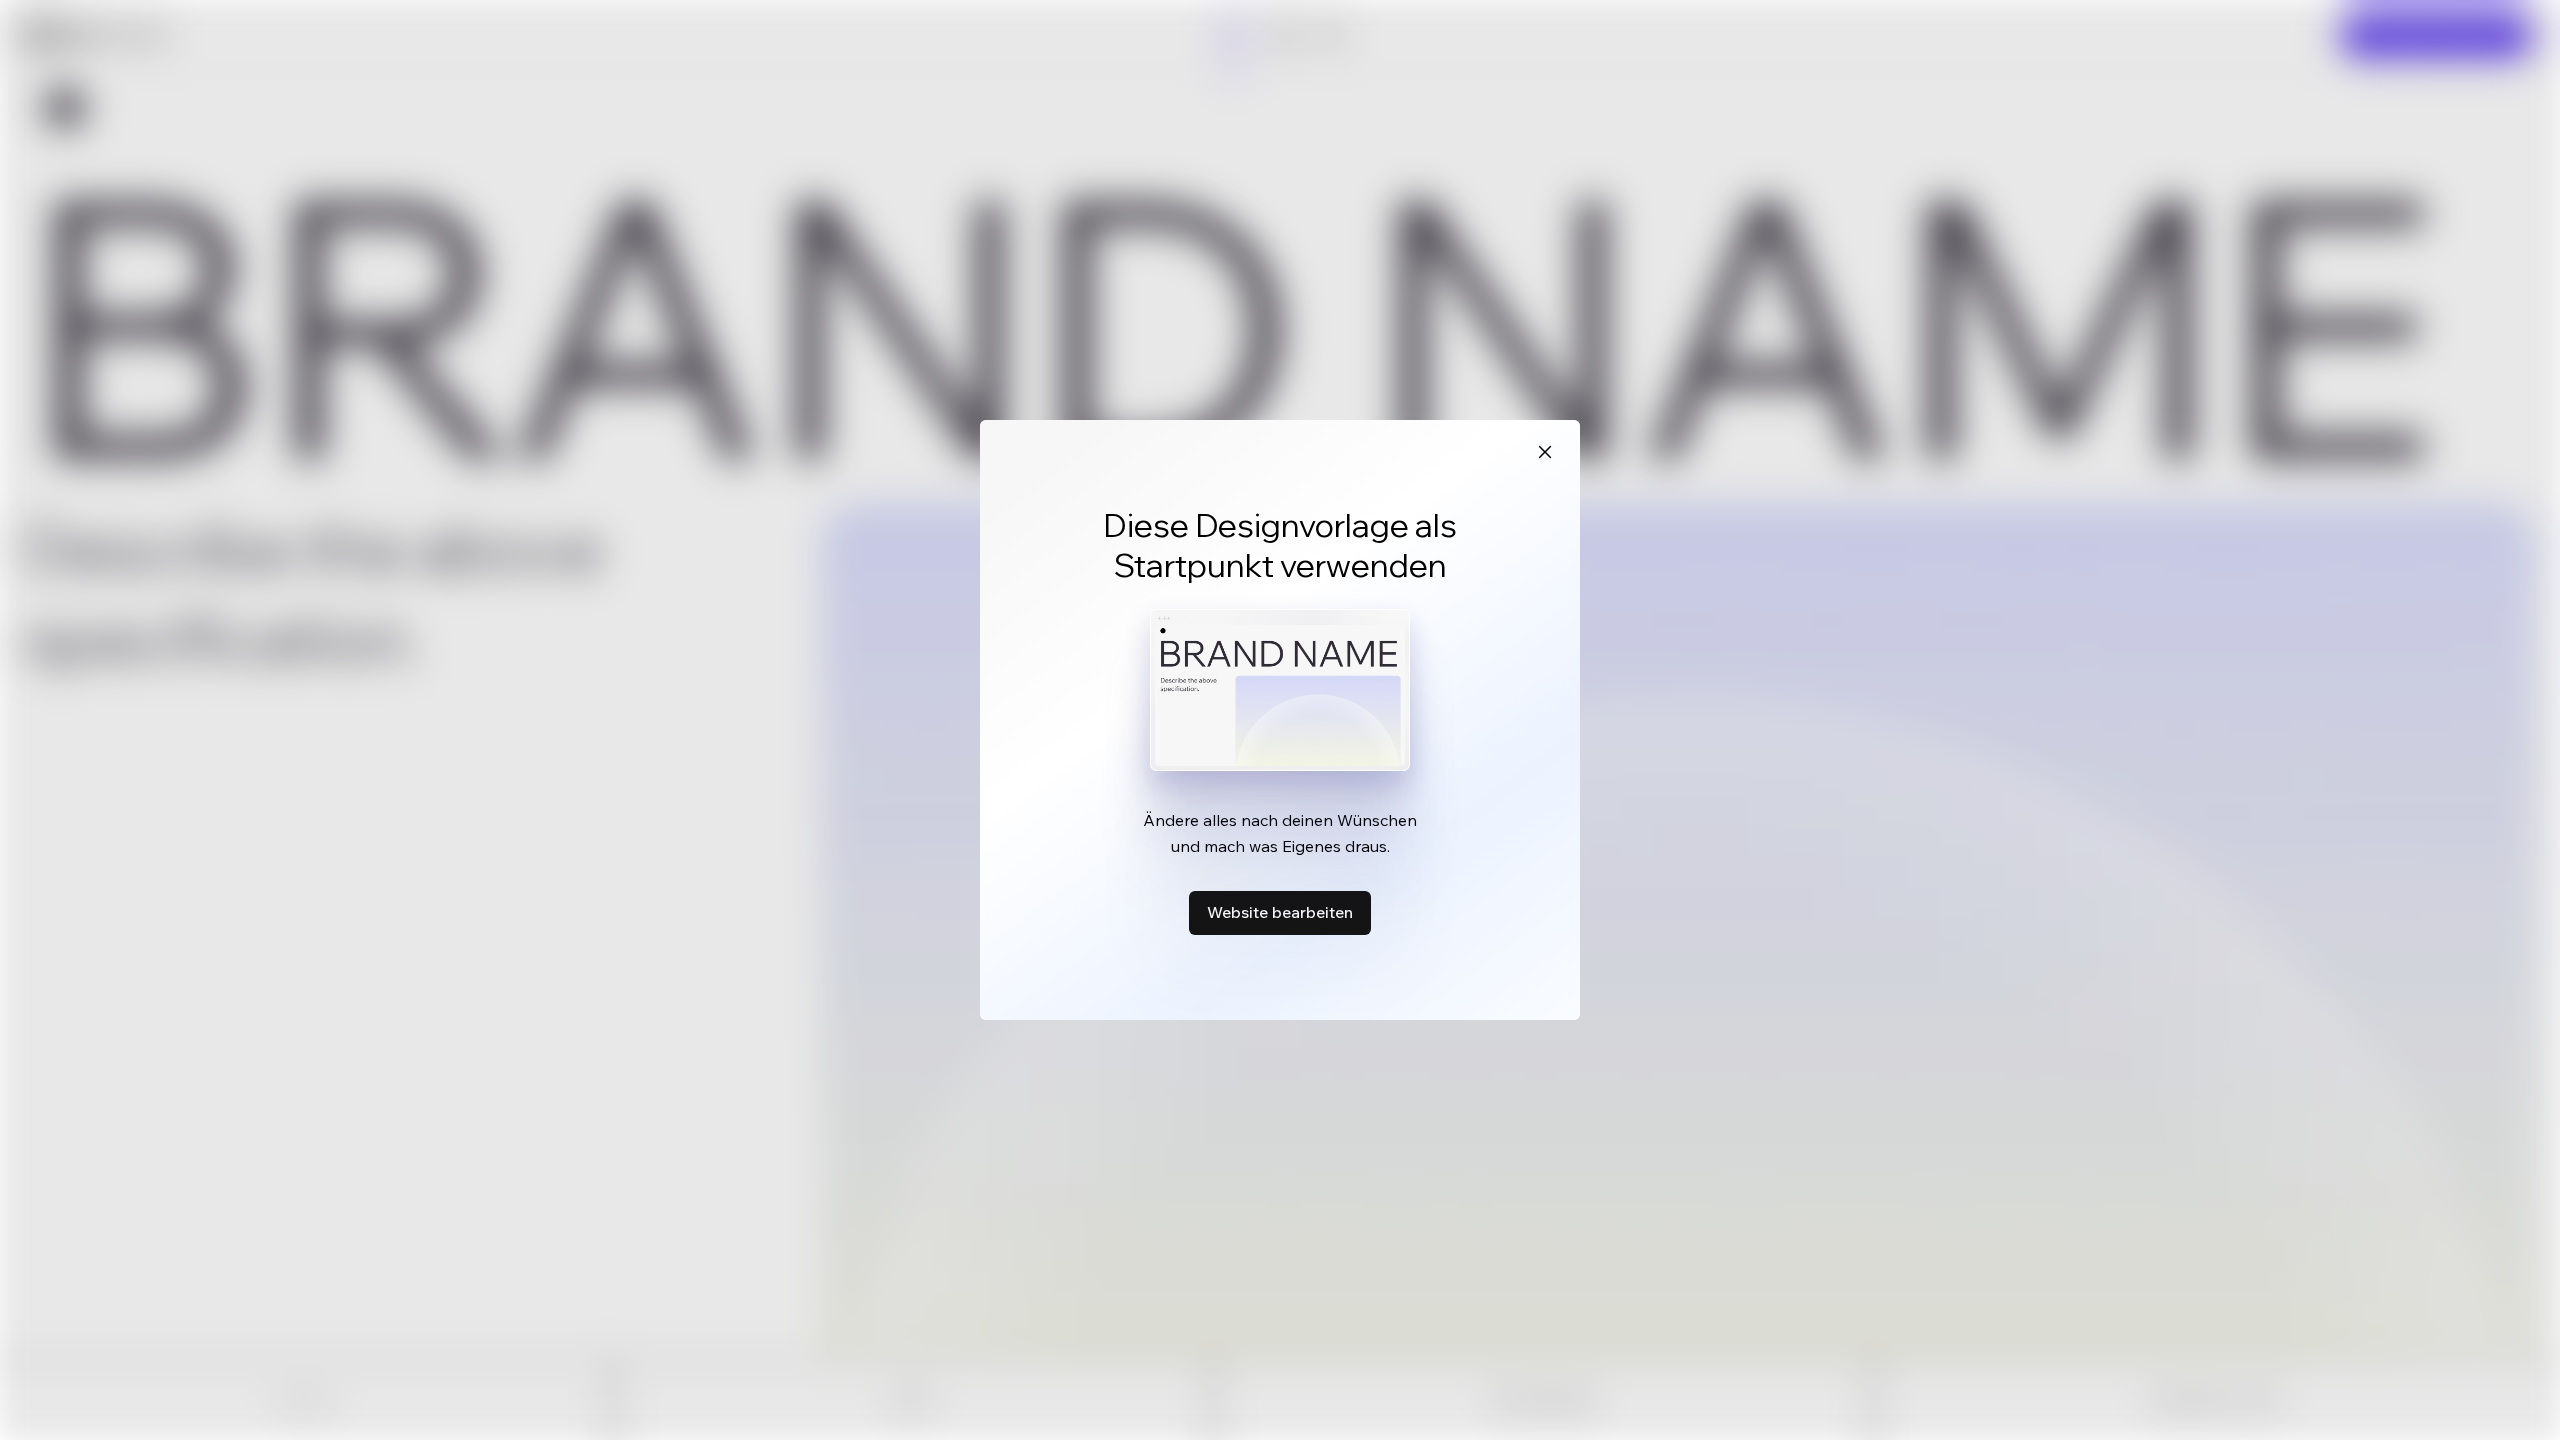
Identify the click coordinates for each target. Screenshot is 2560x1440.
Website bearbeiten (1280, 912)
